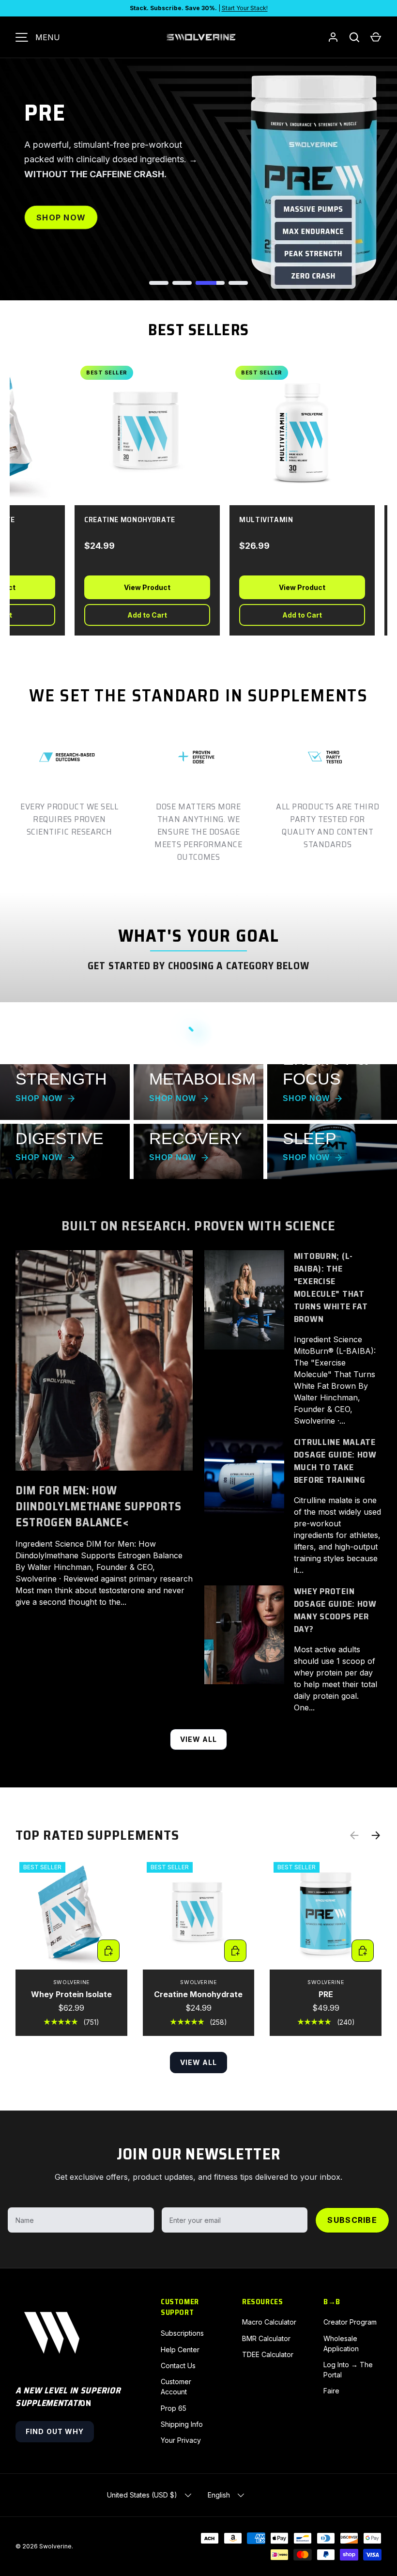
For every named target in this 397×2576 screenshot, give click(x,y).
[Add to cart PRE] (363, 1951)
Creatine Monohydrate (198, 1994)
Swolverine (55, 2546)
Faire (331, 2391)
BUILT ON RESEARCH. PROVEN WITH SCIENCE (199, 1226)
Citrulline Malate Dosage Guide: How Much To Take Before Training (335, 1461)
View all (199, 1739)
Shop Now (61, 225)
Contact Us (178, 2366)
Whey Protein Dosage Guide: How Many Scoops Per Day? (335, 1610)
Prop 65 (174, 2408)
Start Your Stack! (245, 8)
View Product (137, 587)
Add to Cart (137, 615)
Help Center (180, 2350)
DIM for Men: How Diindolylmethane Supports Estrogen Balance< (99, 1506)
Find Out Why (55, 2431)
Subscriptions (182, 2333)
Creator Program (350, 2322)
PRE (326, 1994)
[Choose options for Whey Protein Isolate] (108, 1951)
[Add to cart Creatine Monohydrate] (235, 1951)
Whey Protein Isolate (71, 1994)
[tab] (159, 283)
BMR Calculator (266, 2338)
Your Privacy (181, 2440)
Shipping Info (182, 2424)
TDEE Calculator (268, 2354)
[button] (376, 37)
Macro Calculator (269, 2322)
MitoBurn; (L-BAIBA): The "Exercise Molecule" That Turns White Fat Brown (331, 1288)
